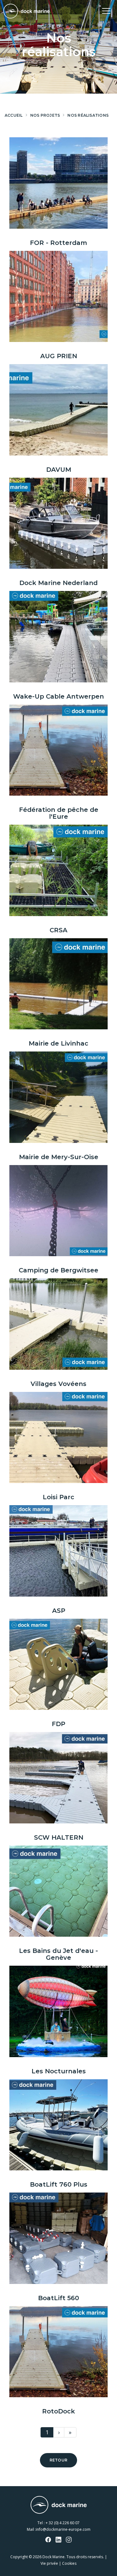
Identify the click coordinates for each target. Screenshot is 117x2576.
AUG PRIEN (59, 356)
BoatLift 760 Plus (59, 2184)
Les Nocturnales (59, 2071)
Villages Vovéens (58, 1384)
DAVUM (59, 470)
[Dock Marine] (27, 11)
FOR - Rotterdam (58, 243)
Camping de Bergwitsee (58, 1270)
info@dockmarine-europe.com (63, 2529)
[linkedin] (59, 2540)
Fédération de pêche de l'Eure (59, 813)
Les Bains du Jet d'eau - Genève (58, 1954)
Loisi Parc (58, 1497)
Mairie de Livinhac (58, 1043)
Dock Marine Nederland (58, 583)
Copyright (19, 2557)
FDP (58, 1724)
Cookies (69, 2563)
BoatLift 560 (58, 2298)
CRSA (58, 930)
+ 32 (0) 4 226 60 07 (63, 2523)
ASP (59, 1611)
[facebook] (48, 2540)
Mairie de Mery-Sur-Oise (59, 1157)
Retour (58, 2460)
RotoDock (58, 2411)
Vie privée (49, 2563)
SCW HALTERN (59, 1837)
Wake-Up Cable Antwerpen (58, 696)
